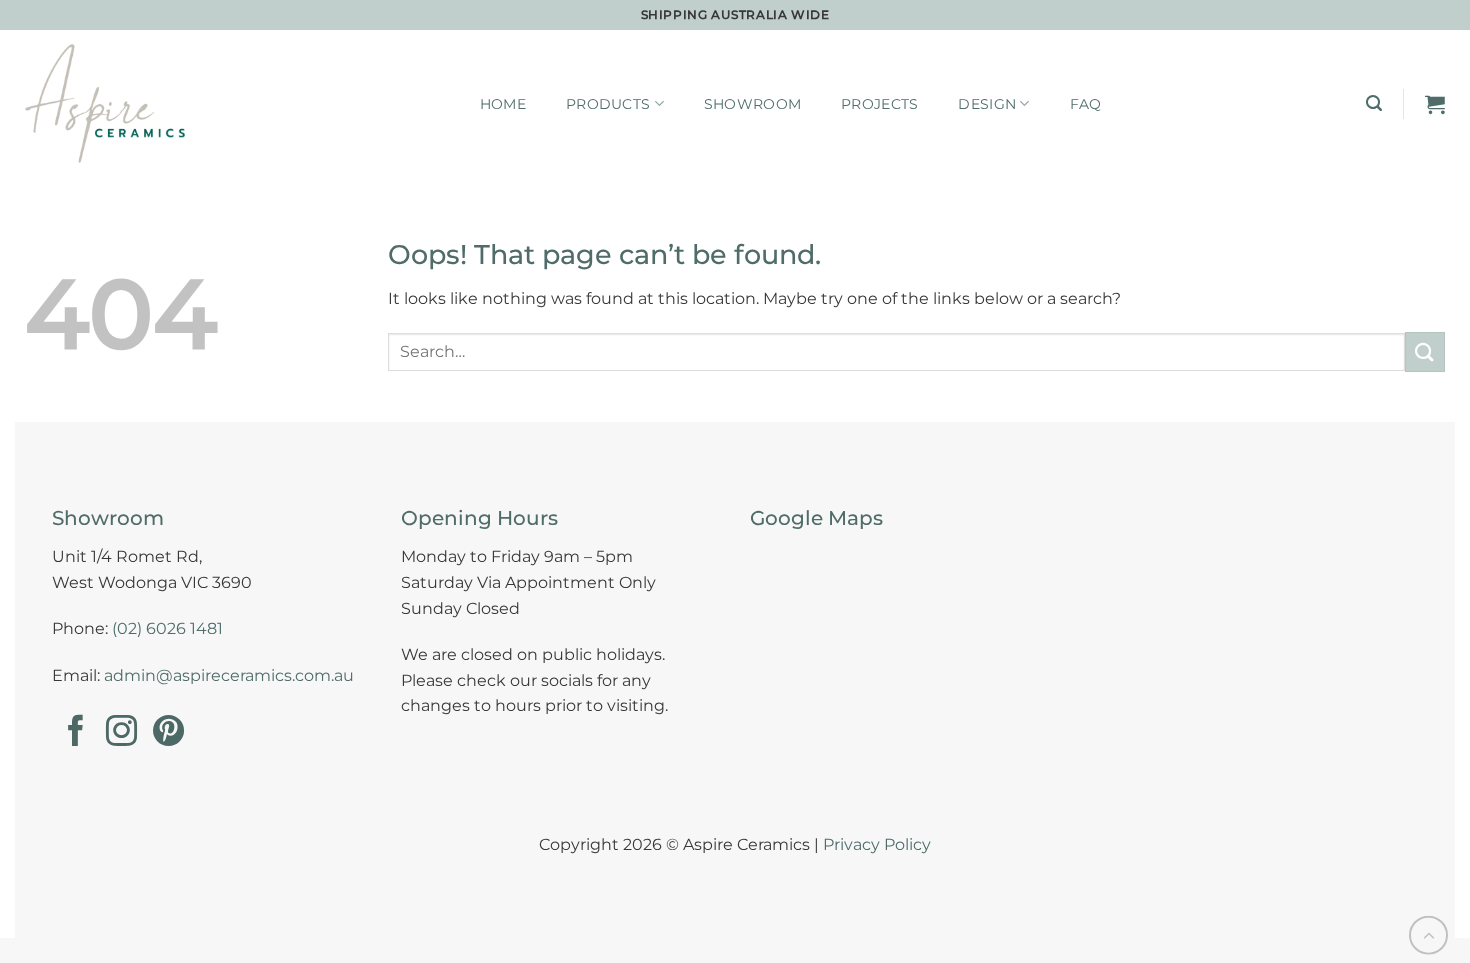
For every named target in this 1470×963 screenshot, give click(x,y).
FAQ (1086, 104)
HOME (503, 104)
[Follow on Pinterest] (168, 733)
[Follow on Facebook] (75, 733)
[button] (1374, 103)
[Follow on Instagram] (121, 733)
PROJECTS (879, 104)
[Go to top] (1428, 935)
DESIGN (987, 104)
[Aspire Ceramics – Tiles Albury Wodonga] (105, 103)
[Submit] (1425, 351)
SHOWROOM (752, 104)
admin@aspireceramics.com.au (229, 675)
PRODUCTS (608, 104)
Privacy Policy (877, 844)
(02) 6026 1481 (167, 628)
